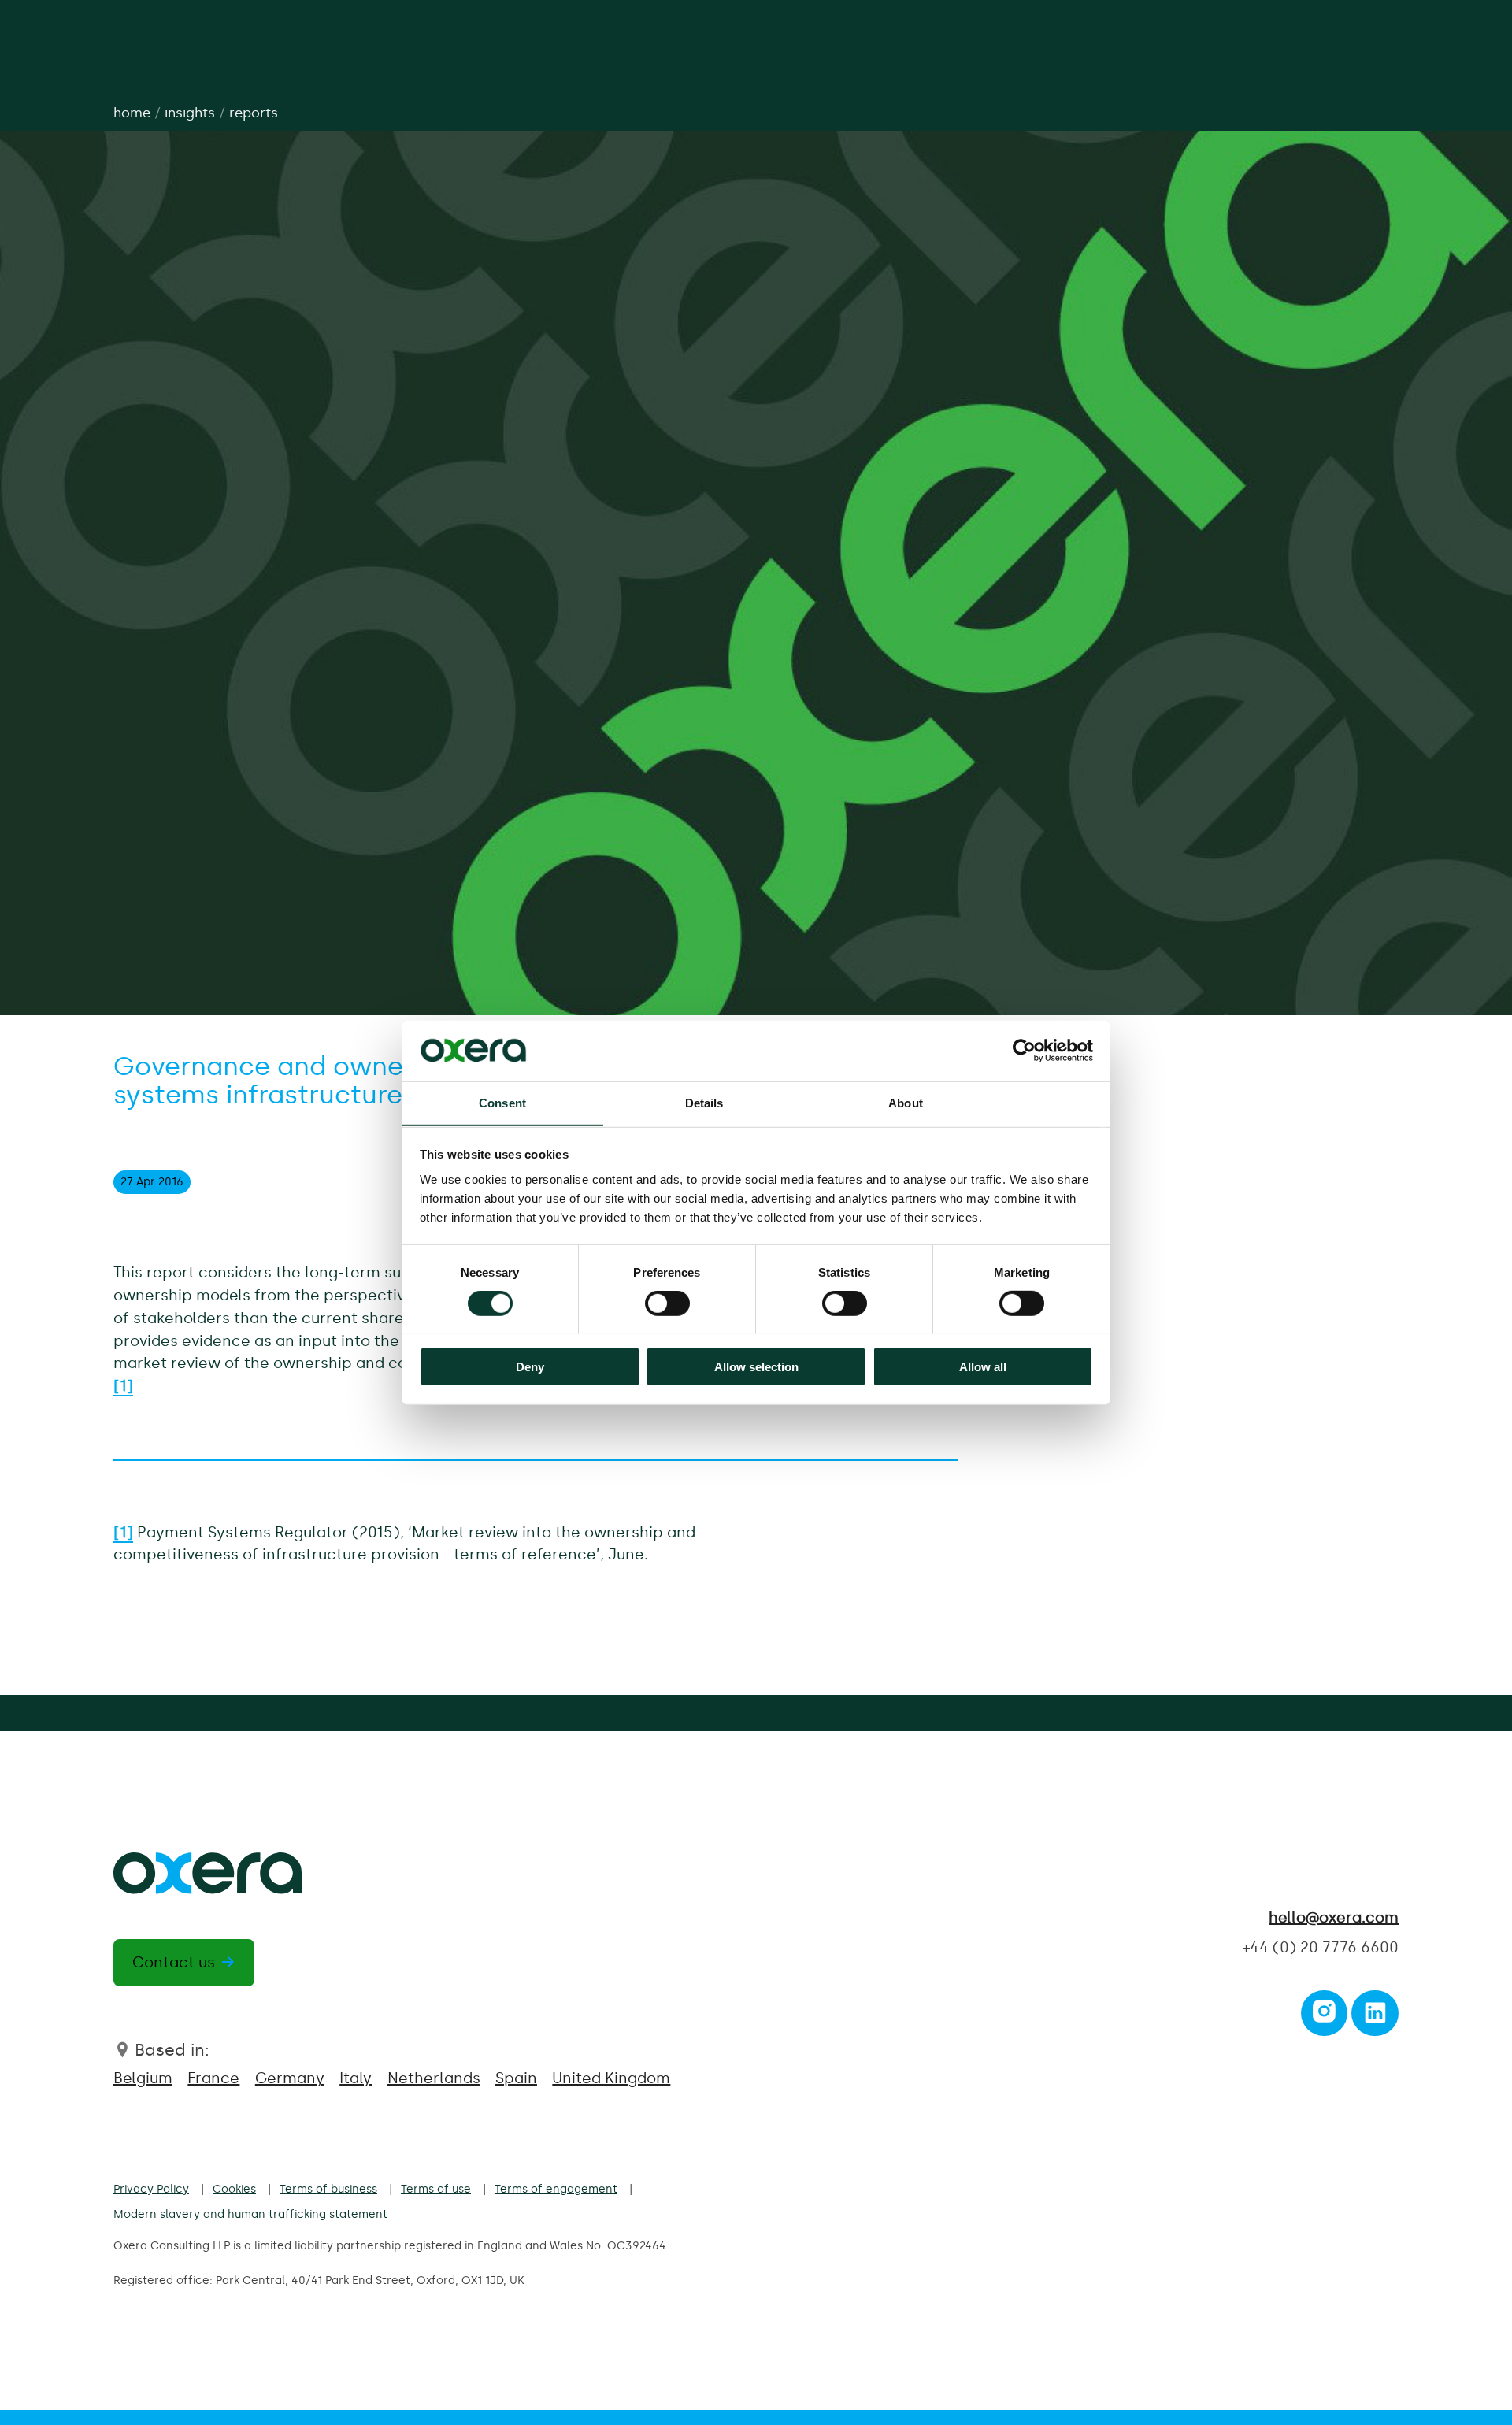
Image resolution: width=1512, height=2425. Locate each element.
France (213, 2078)
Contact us (174, 1962)
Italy (356, 2078)
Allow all (983, 1366)
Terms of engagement (556, 2189)
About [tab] (906, 1102)
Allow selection (756, 1366)
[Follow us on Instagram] (1324, 2017)
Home (132, 113)
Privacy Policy (151, 2189)
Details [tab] (704, 1102)
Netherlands (434, 2078)
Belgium (143, 2078)
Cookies (234, 2189)
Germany (290, 2078)
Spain (516, 2078)
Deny (530, 1366)
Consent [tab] (502, 1102)
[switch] (667, 1303)
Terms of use (436, 2189)
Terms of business (328, 2189)
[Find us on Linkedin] (1375, 2017)
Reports (254, 113)
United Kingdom (611, 2078)
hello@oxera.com (1334, 1917)
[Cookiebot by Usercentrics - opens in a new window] (1024, 1051)
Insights (190, 113)
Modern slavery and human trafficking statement (250, 2214)
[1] (123, 1532)
